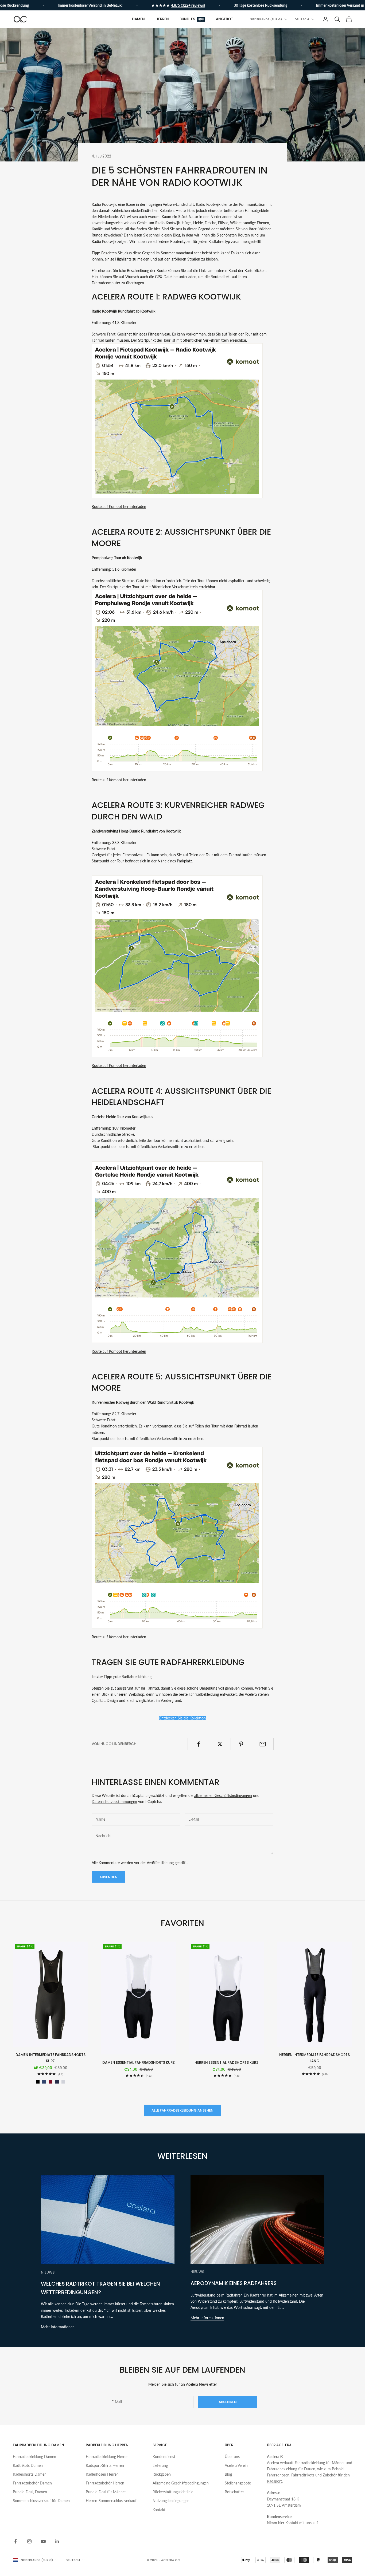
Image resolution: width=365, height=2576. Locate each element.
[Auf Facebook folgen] (15, 2541)
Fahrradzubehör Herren (105, 2483)
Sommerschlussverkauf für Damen (41, 2501)
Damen (138, 19)
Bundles (192, 19)
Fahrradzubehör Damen (32, 2483)
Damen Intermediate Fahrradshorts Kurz (51, 2058)
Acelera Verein (236, 2465)
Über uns (232, 2457)
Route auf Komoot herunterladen (119, 506)
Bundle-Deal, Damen (30, 2492)
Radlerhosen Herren (102, 2474)
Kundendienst (164, 2457)
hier (281, 2523)
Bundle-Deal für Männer (106, 2492)
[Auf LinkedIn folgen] (57, 2541)
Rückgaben (162, 2474)
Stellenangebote (238, 2483)
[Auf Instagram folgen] (29, 2541)
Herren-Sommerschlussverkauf (111, 2501)
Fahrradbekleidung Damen (34, 2457)
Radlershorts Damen (30, 2474)
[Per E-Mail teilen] (263, 1744)
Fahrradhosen (278, 2475)
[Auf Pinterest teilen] (241, 1744)
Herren (162, 19)
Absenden (108, 1877)
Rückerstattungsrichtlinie (173, 2492)
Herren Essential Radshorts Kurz (226, 2063)
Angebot (224, 19)
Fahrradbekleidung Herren (107, 2457)
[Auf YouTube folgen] (43, 2541)
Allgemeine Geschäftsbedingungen (181, 2483)
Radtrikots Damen (28, 2465)
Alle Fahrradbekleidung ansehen (183, 2110)
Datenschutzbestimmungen (114, 1802)
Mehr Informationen (58, 2327)
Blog (228, 2474)
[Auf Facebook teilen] (198, 1744)
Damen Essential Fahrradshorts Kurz (139, 2063)
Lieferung (160, 2465)
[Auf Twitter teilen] (220, 1744)
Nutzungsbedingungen (171, 2501)
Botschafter (234, 2492)
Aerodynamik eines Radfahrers (234, 2283)
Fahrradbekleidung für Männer (320, 2463)
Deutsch (302, 19)
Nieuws (48, 2272)
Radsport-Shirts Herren (105, 2465)
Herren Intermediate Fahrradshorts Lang (314, 2058)
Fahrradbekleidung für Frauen (291, 2469)
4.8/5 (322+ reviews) (156, 5)
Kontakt (159, 2510)
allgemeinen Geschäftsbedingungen (223, 1795)
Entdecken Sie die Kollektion (183, 1718)
